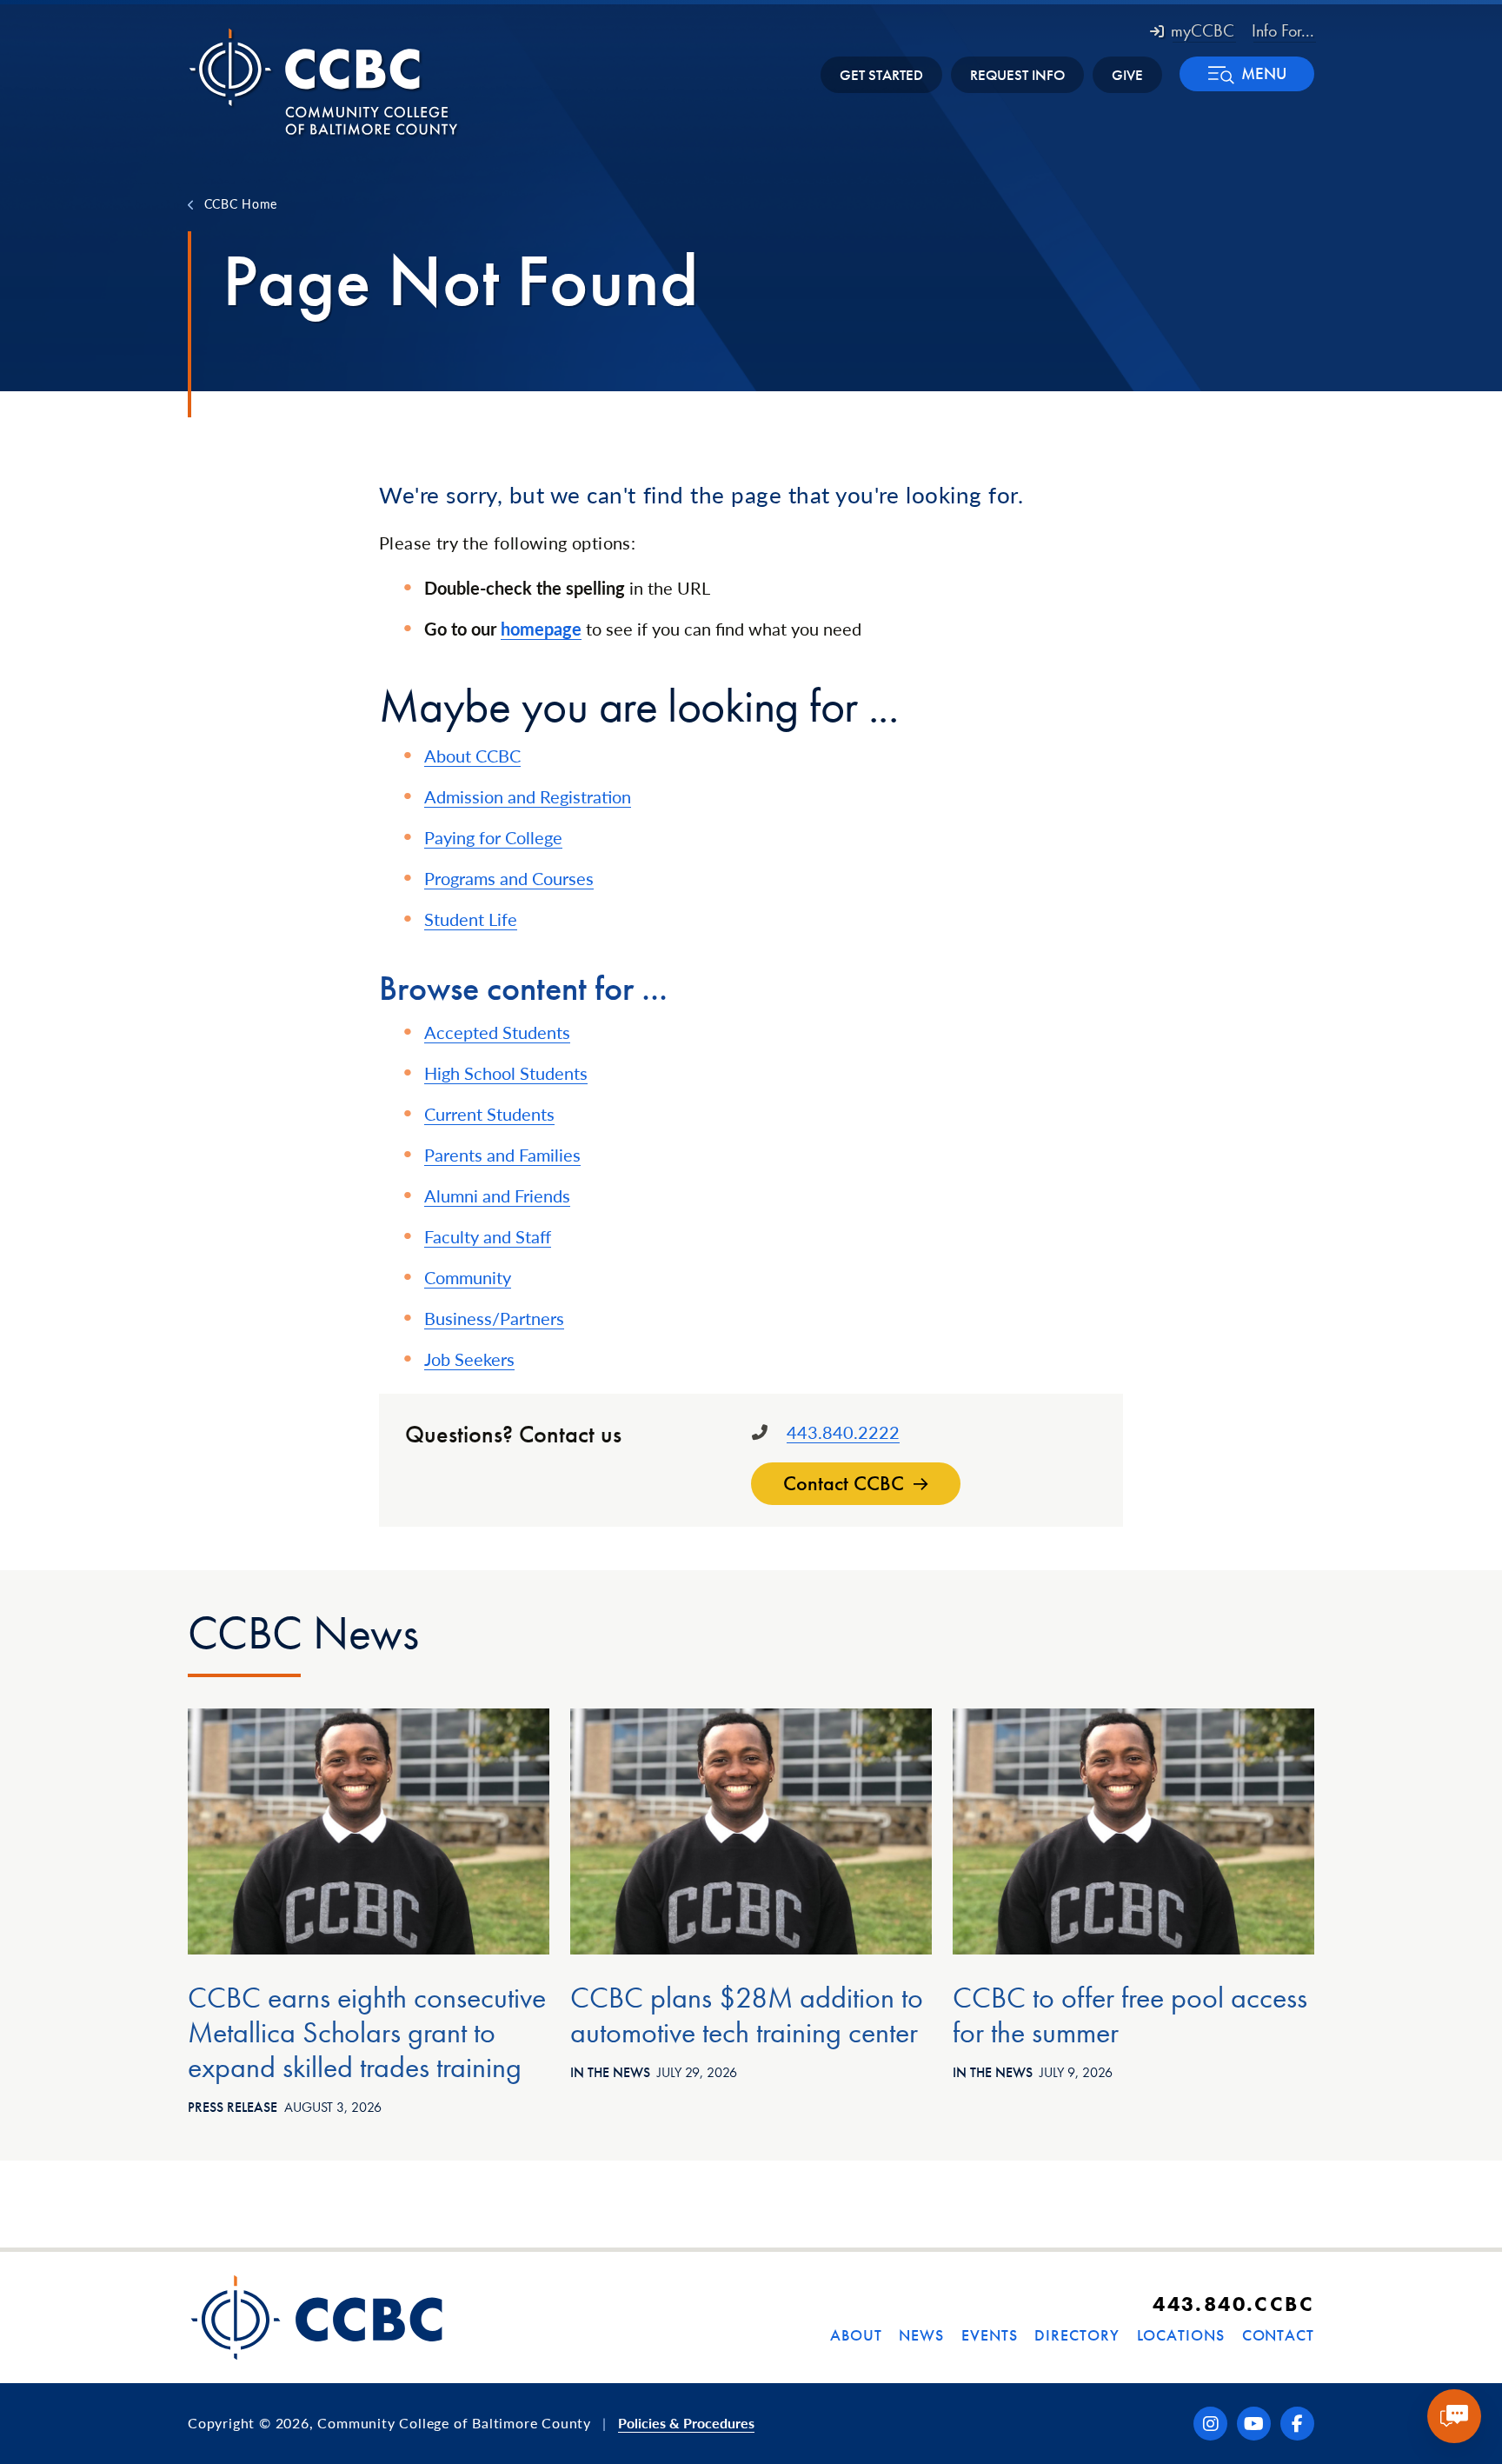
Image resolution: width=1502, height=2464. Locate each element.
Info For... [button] (1283, 30)
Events (989, 2335)
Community (468, 1277)
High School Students (506, 1073)
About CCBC (472, 756)
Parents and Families (502, 1155)
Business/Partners (494, 1318)
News (921, 2335)
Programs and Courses (509, 878)
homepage (541, 629)
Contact (1278, 2335)
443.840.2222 (843, 1432)
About (856, 2335)
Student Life (471, 919)
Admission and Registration (528, 796)
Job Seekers (469, 1359)
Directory (1077, 2335)
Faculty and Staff (488, 1236)
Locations (1181, 2335)
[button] (1247, 74)
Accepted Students (497, 1032)
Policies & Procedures (686, 2423)
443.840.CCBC (1233, 2304)
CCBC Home (241, 203)
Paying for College (493, 837)
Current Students (489, 1114)
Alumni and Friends (497, 1195)
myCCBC (1203, 30)
